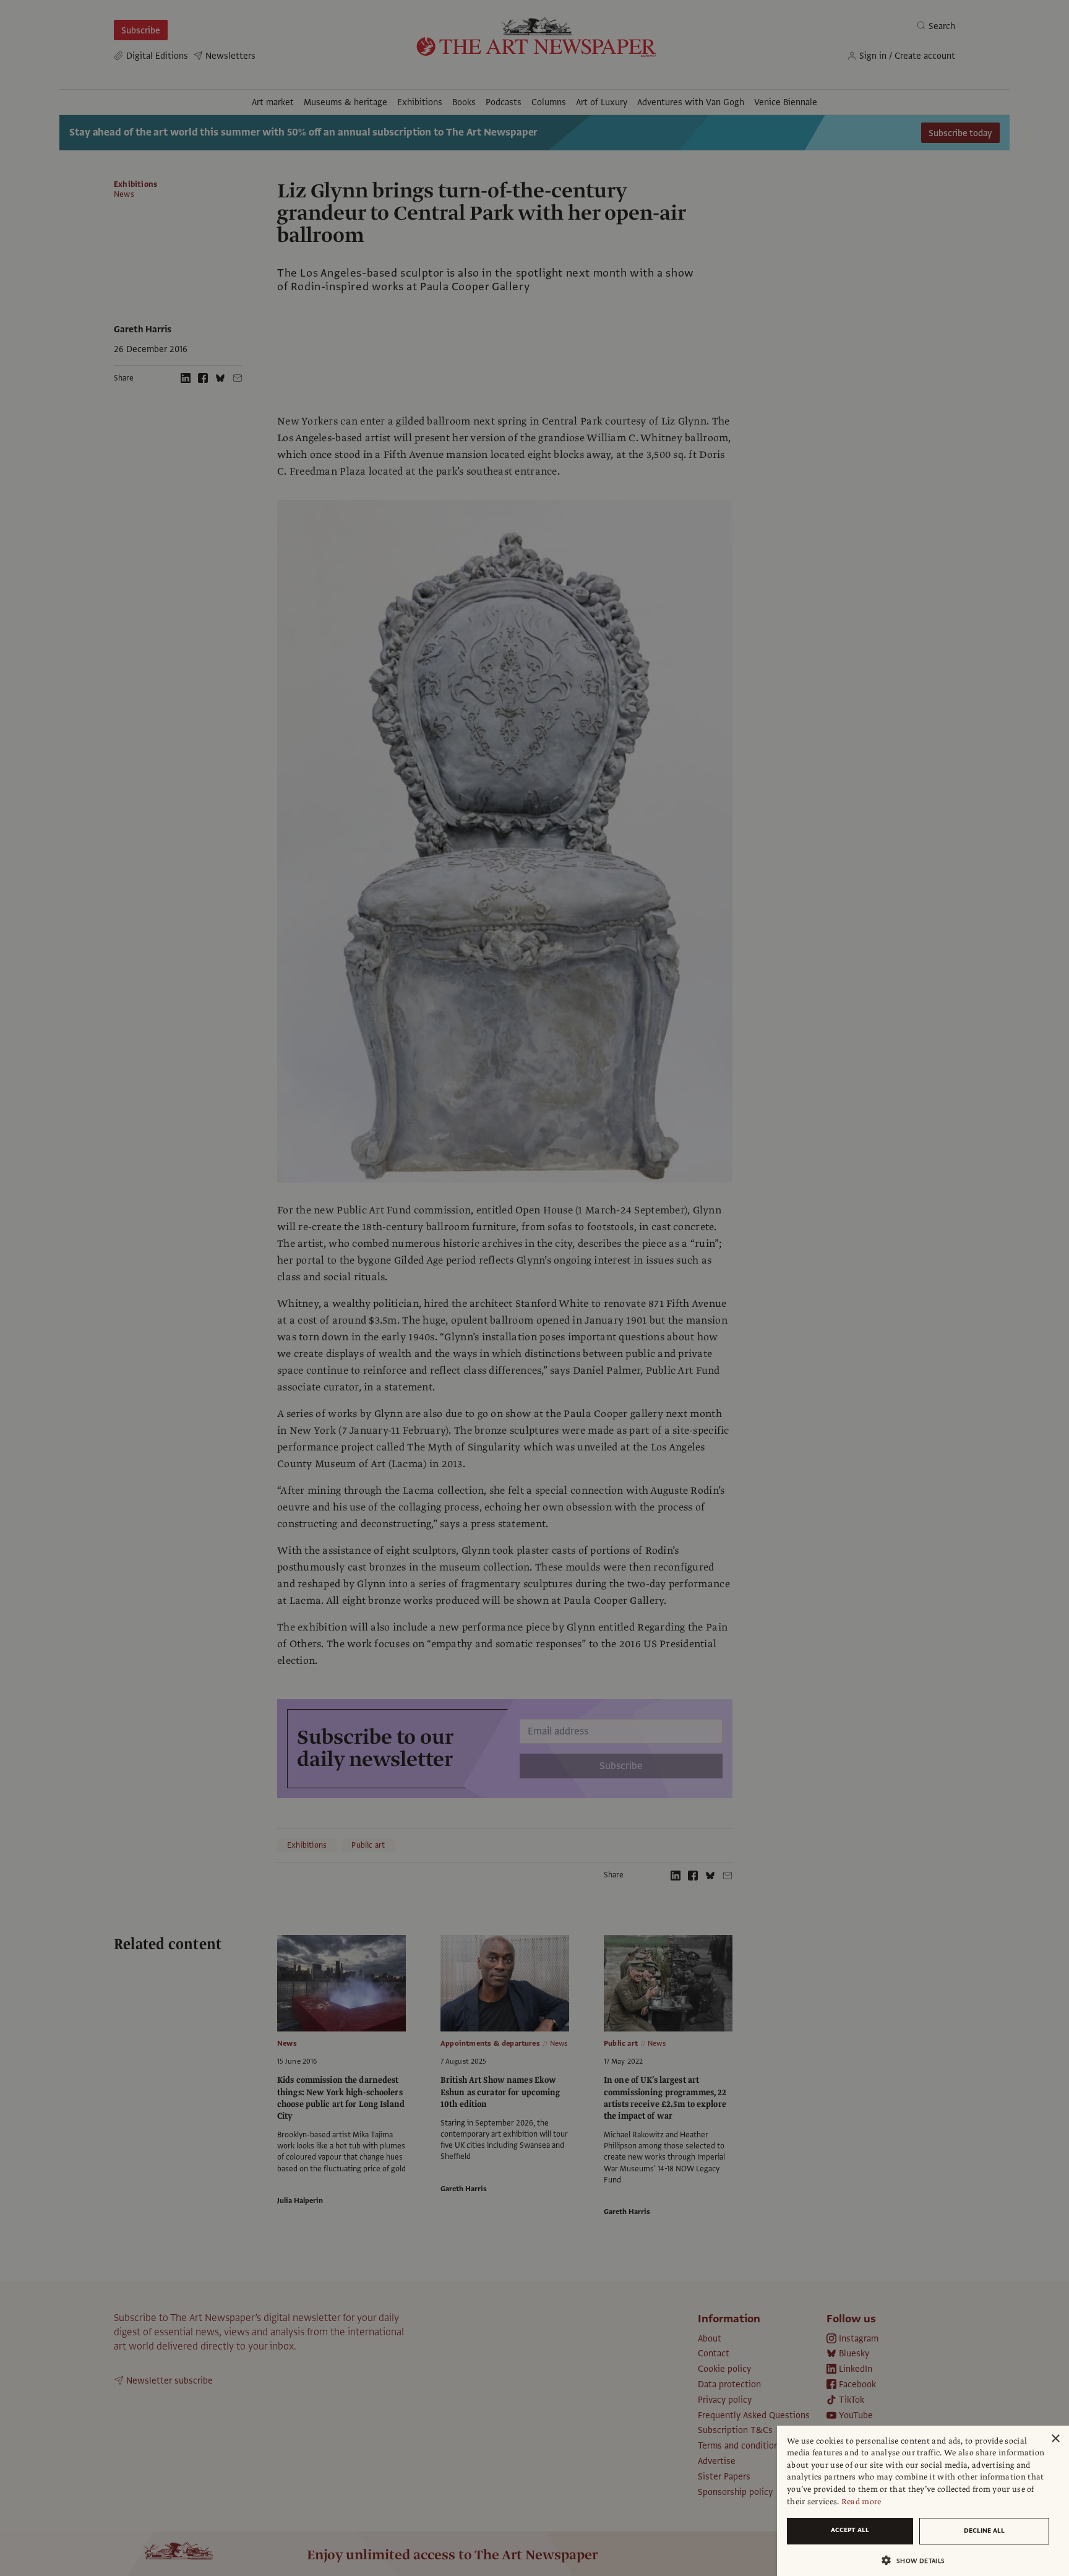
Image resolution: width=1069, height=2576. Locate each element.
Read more (861, 2502)
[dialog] (923, 2501)
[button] (918, 2560)
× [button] (1055, 2439)
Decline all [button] (984, 2531)
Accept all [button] (850, 2530)
